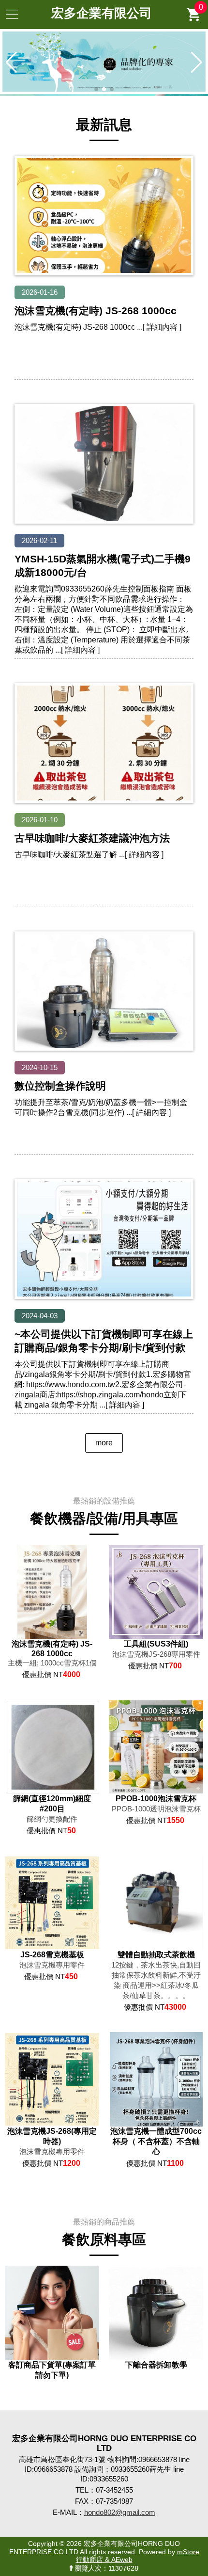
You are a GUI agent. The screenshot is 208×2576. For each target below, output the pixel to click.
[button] (96, 89)
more (104, 1443)
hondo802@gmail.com (120, 2512)
